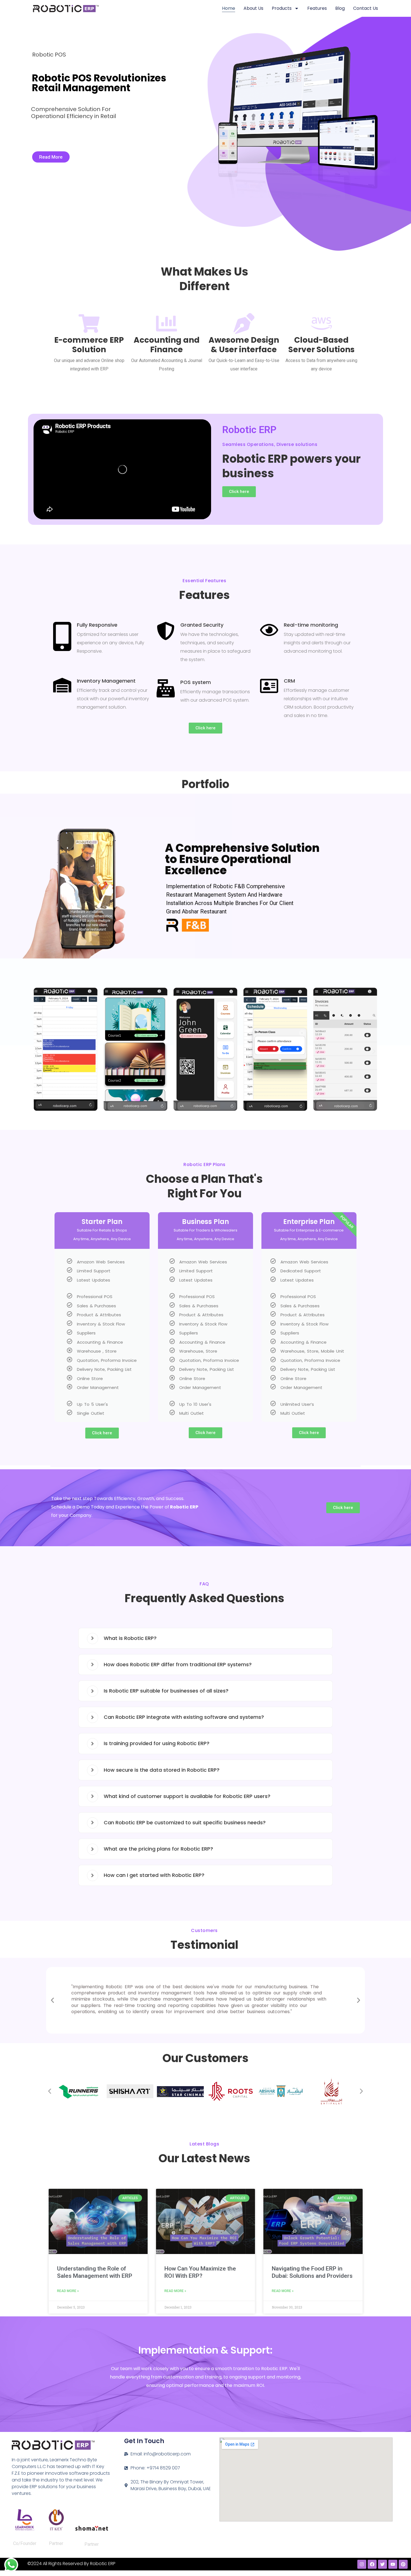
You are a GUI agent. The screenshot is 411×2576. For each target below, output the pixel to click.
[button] (37, 1051)
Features (317, 8)
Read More (51, 157)
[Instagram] (362, 2564)
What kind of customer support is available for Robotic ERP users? (187, 1796)
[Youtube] (393, 2564)
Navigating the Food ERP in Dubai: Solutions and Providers (312, 2272)
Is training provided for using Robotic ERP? (157, 1743)
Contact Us (366, 8)
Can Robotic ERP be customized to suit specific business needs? (185, 1822)
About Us (253, 8)
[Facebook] (372, 2564)
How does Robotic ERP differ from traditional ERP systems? (178, 1664)
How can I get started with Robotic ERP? (154, 1875)
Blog (340, 8)
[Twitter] (382, 2564)
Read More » (68, 2291)
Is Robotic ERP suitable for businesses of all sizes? (166, 1691)
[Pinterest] (403, 2564)
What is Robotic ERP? (130, 1638)
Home (229, 8)
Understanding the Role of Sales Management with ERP (95, 2272)
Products (282, 8)
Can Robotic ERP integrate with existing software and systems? (184, 1717)
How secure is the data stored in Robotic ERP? (162, 1770)
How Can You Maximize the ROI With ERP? (200, 2272)
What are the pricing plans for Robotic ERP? (158, 1849)
